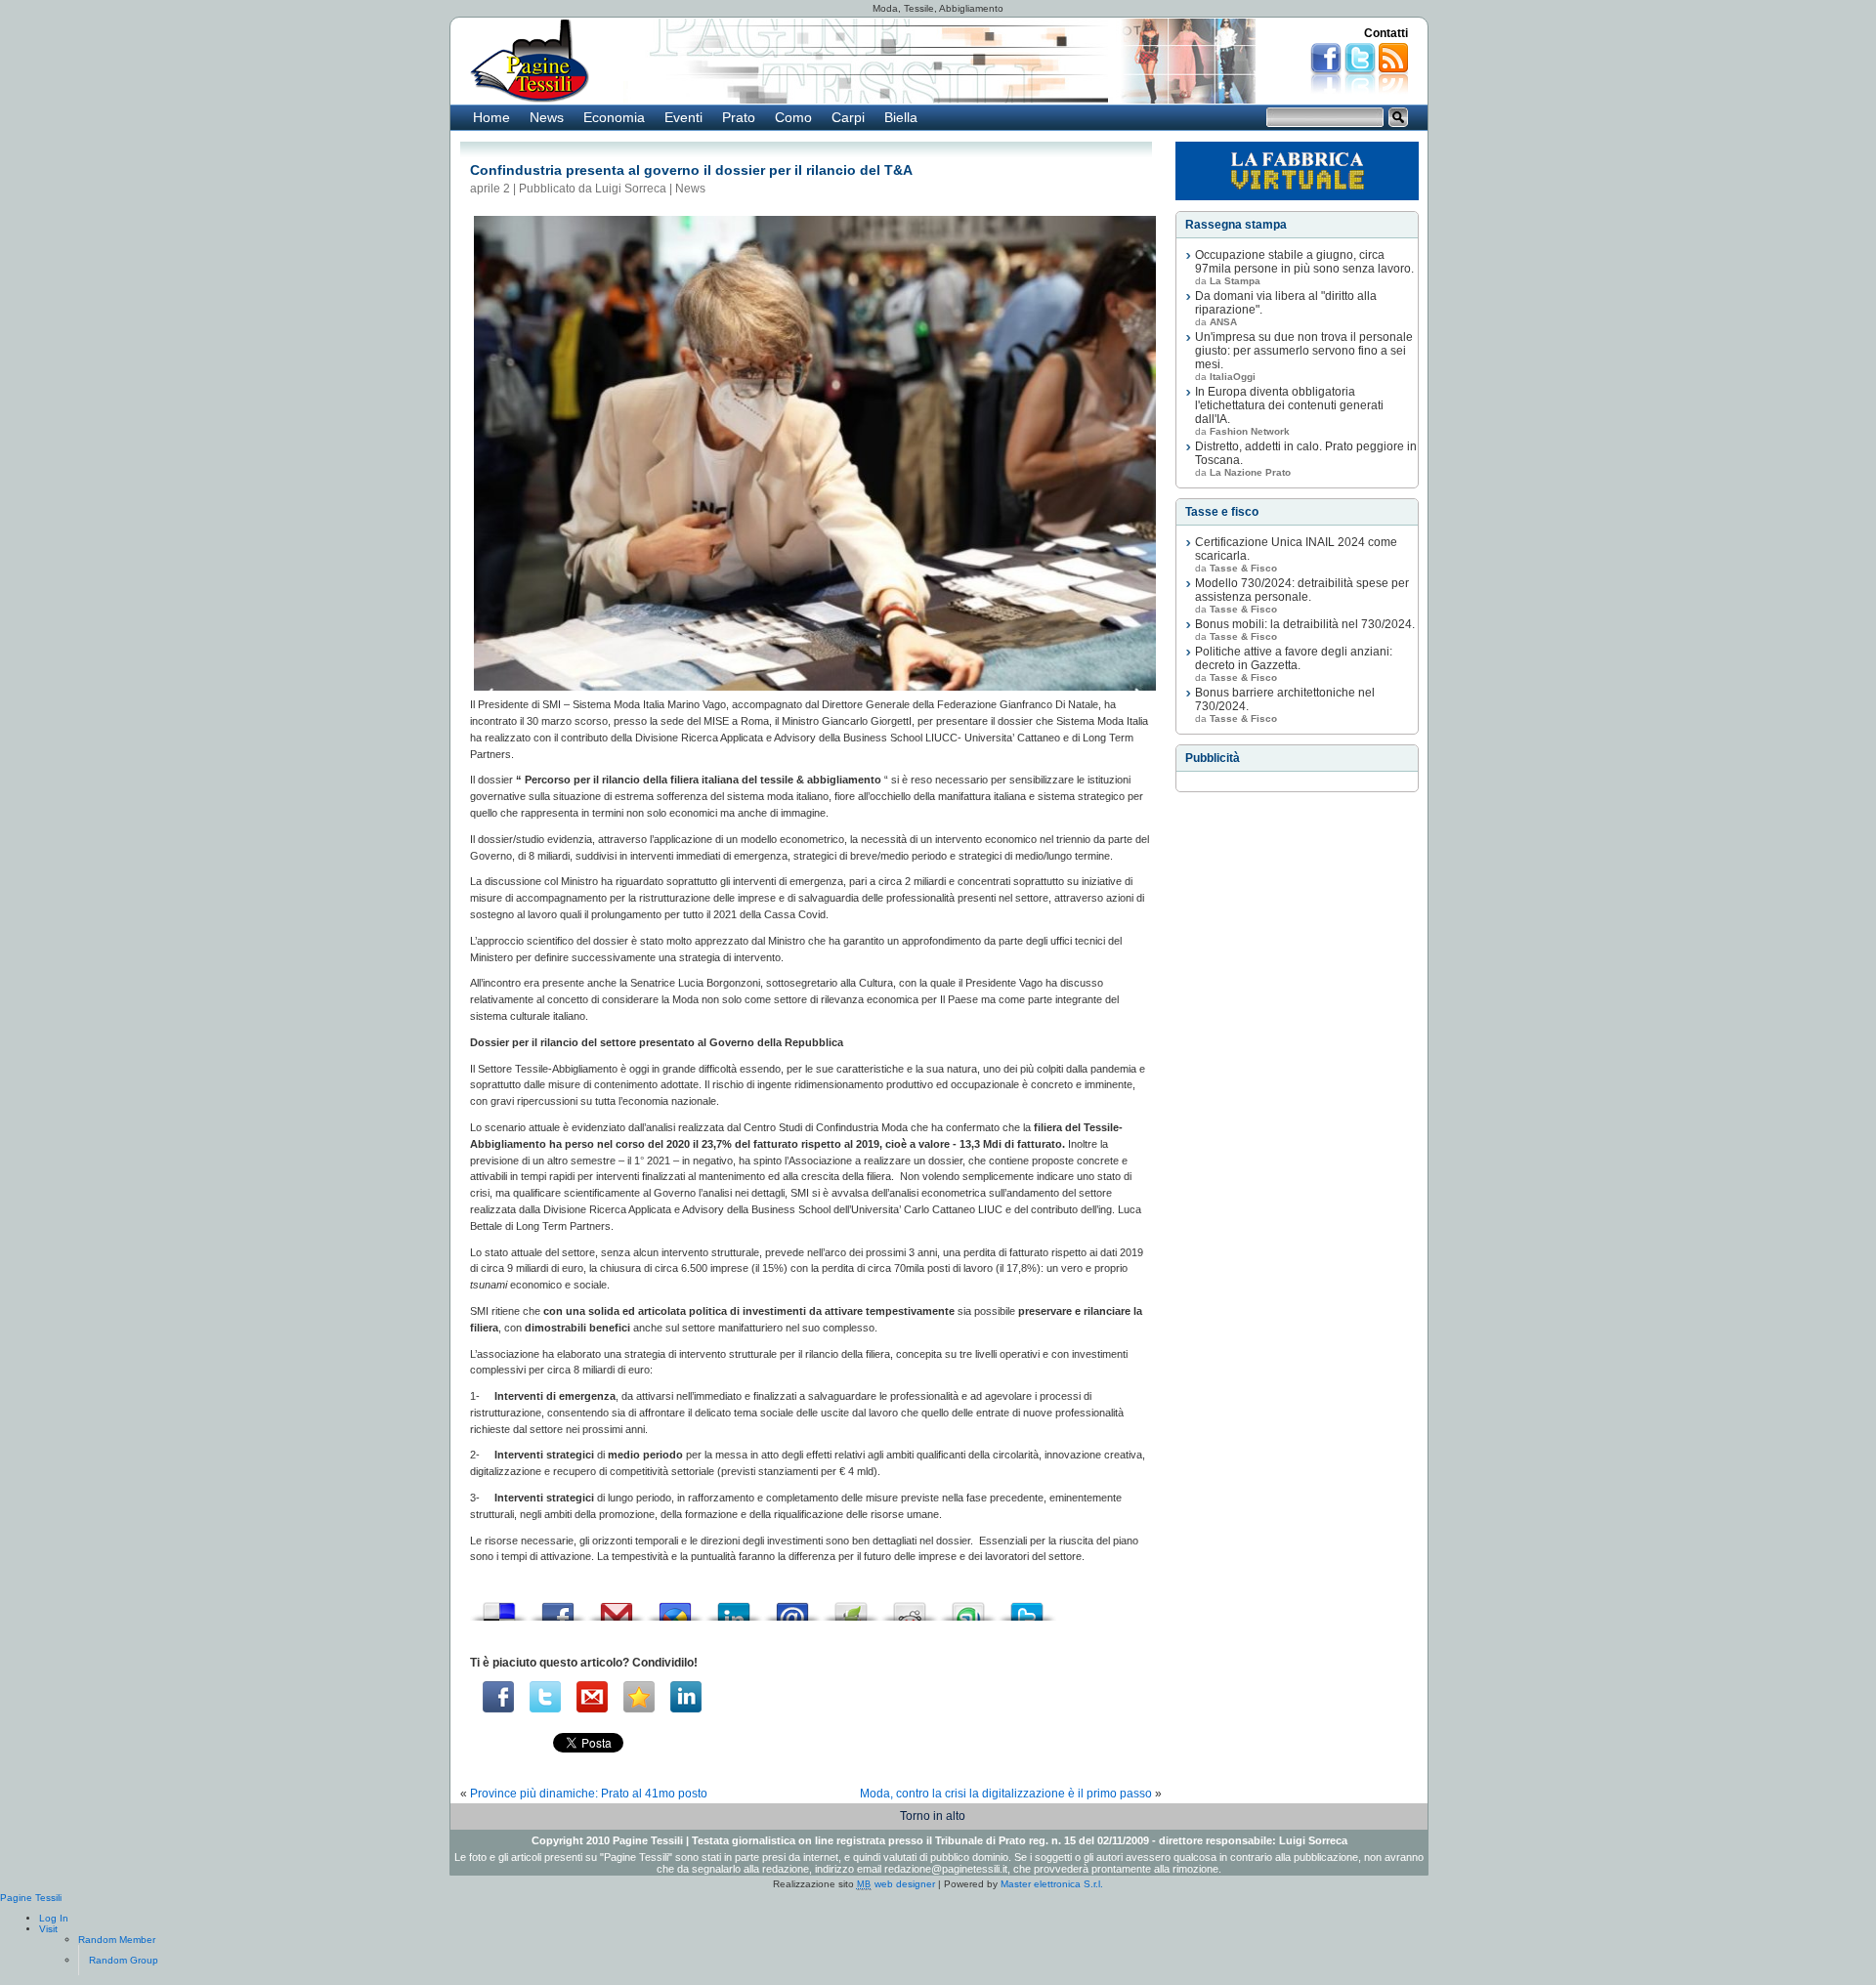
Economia (614, 117)
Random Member (117, 1940)
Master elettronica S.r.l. (1052, 1884)
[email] (592, 1697)
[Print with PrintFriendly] (851, 1606)
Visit (48, 1929)
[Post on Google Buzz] (675, 1606)
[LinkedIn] (686, 1697)
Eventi (683, 117)
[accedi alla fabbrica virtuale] (1297, 171)
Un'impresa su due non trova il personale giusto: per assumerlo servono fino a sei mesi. (1304, 351)
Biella (901, 117)
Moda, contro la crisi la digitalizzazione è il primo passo (1006, 1794)
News (547, 117)
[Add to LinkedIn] (734, 1606)
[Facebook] (498, 1697)
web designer (896, 1884)
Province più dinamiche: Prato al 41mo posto (589, 1794)
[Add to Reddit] (910, 1606)
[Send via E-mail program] (792, 1606)
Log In (54, 1918)
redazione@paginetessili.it (946, 1869)
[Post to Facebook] (558, 1606)
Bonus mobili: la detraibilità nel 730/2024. (1305, 624)
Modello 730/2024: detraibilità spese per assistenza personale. (1302, 590)
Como (793, 117)
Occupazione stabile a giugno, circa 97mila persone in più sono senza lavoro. (1304, 262)
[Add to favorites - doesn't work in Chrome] (639, 1697)
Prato (739, 117)
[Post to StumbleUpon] (968, 1606)
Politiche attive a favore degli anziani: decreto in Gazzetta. (1294, 658)
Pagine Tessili (31, 1898)
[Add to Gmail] (617, 1606)
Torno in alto (933, 1816)
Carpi (848, 117)
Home (491, 117)
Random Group (124, 1960)
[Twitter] (545, 1697)
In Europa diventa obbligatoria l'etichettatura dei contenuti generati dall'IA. (1289, 405)
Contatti (1386, 33)
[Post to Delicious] (499, 1606)
